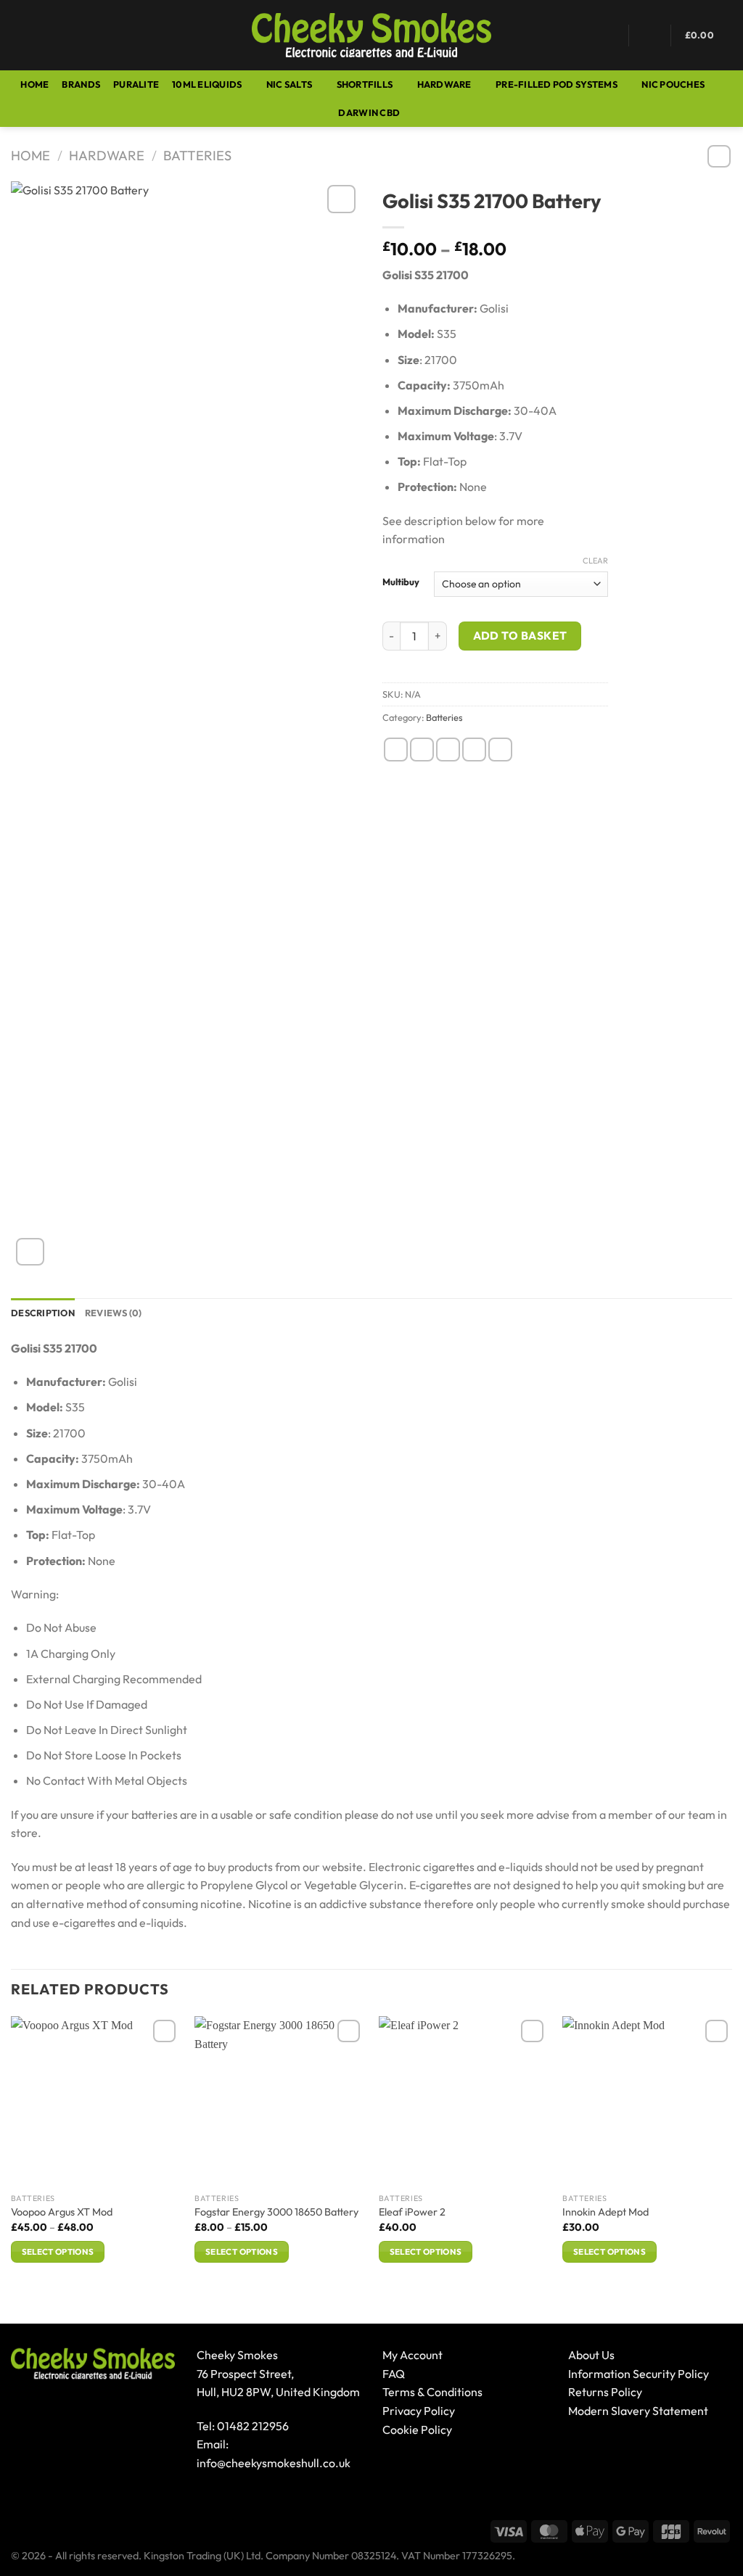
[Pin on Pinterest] (474, 750)
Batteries (197, 156)
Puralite (136, 84)
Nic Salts (289, 84)
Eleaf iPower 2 (412, 2212)
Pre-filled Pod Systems (557, 84)
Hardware (444, 84)
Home (34, 84)
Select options (58, 2251)
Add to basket (520, 635)
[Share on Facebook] (396, 750)
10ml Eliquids (207, 84)
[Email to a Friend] (448, 750)
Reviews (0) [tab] (114, 1313)
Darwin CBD (369, 112)
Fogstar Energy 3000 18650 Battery (276, 2212)
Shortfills (365, 84)
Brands (81, 84)
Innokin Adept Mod (606, 2212)
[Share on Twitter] (422, 750)
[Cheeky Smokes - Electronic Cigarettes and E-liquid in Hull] (372, 36)
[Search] (50, 35)
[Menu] (20, 35)
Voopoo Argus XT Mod (62, 2212)
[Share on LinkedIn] (500, 750)
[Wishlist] (609, 36)
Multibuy (401, 582)
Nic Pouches (673, 84)
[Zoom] (30, 1252)
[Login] (650, 36)
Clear (595, 561)
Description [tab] (43, 1313)
